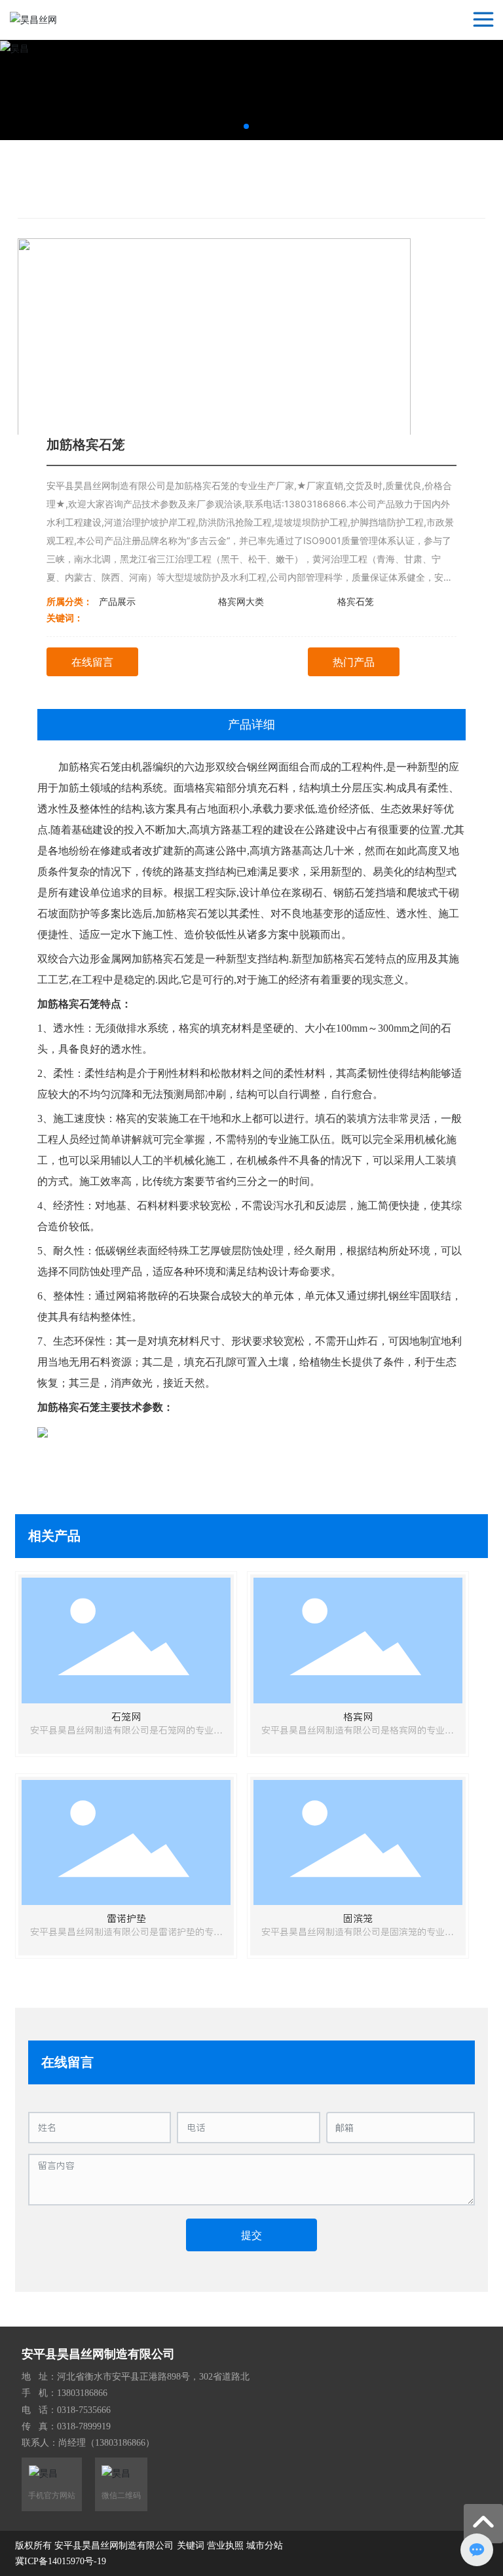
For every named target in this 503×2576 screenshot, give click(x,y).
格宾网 (358, 1717)
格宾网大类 (241, 601)
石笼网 (126, 1717)
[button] (246, 126)
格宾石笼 (356, 601)
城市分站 (265, 2546)
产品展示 (117, 601)
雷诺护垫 (126, 1918)
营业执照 (225, 2546)
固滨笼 (358, 1918)
